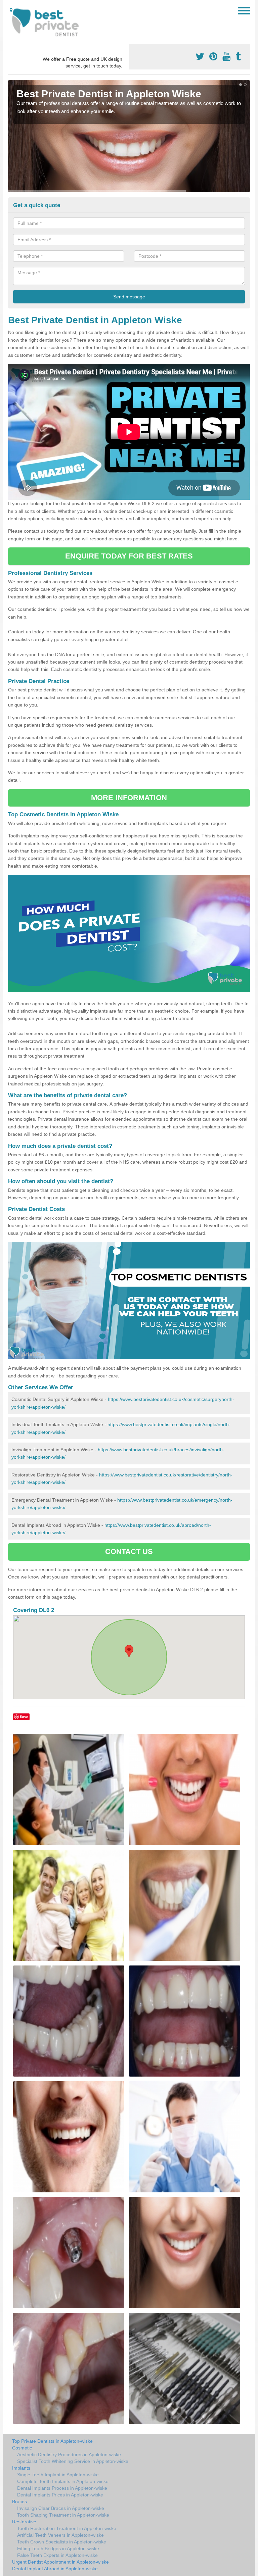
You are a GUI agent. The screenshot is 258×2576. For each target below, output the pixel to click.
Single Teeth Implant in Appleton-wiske (58, 2475)
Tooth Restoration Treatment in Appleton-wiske (67, 2528)
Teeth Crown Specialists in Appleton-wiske (62, 2542)
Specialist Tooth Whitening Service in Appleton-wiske (73, 2461)
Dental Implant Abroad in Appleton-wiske (55, 2569)
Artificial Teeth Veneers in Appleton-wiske (60, 2535)
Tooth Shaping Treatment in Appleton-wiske (63, 2515)
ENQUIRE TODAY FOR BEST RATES (129, 556)
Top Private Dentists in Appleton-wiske (52, 2441)
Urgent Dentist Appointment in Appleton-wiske (60, 2562)
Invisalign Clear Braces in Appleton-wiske (61, 2508)
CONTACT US (129, 1551)
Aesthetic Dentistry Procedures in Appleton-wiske (69, 2455)
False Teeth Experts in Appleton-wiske (57, 2555)
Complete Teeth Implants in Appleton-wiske (63, 2481)
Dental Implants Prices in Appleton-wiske (60, 2495)
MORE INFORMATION (129, 798)
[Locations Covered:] (11, 10)
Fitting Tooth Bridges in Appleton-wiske (58, 2548)
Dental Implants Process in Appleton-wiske (62, 2488)
